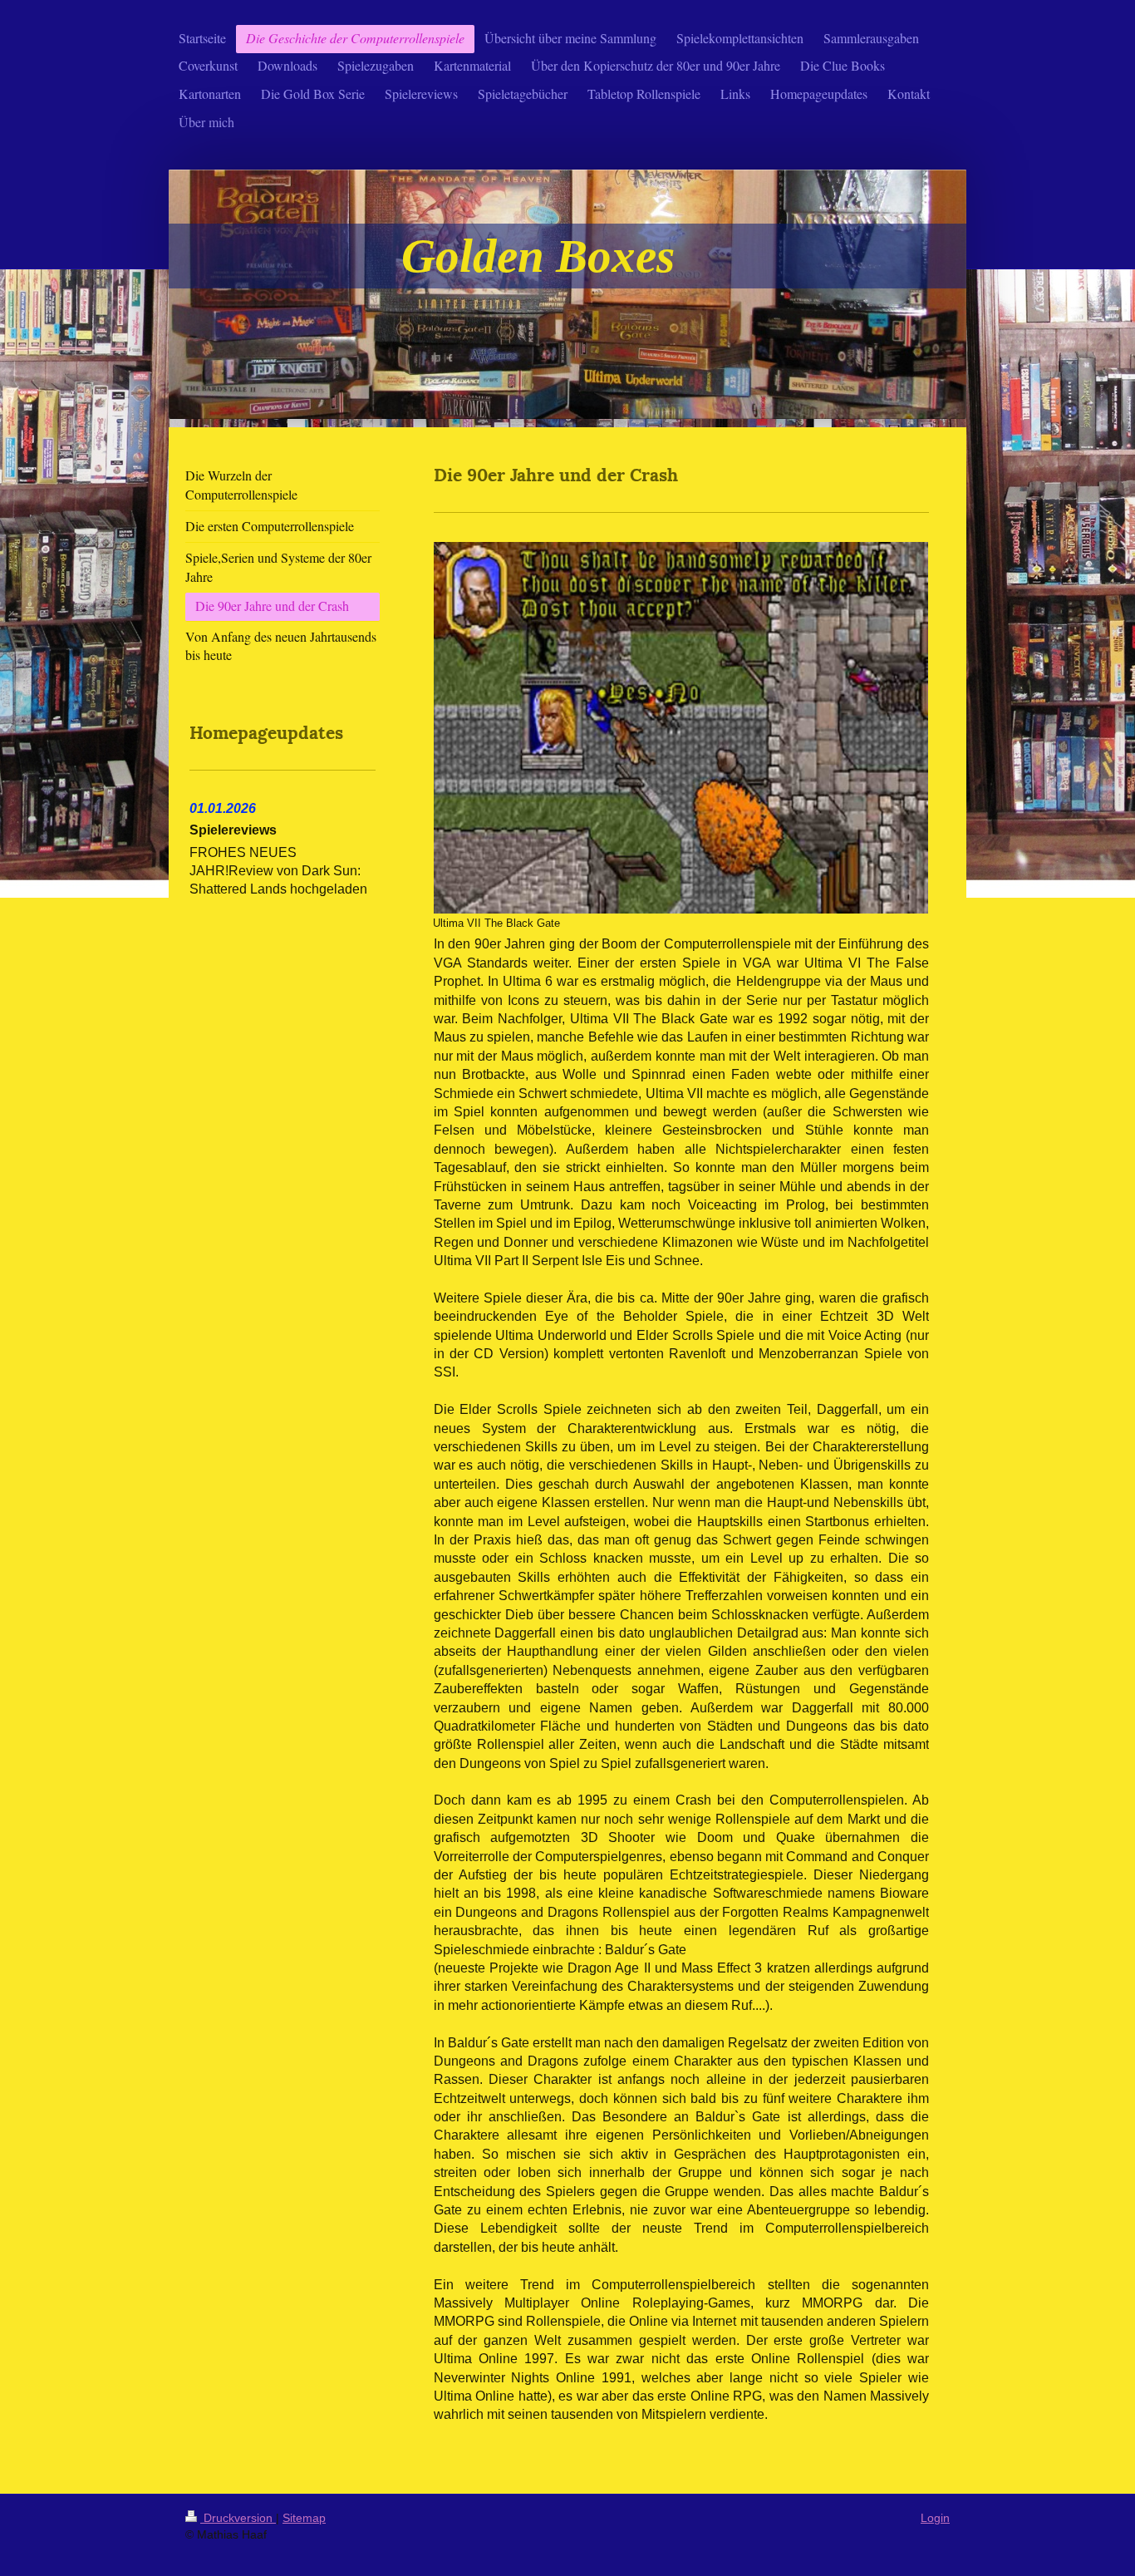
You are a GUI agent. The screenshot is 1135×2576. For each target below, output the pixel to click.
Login (935, 2518)
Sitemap (304, 2518)
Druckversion (238, 2518)
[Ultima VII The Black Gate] (681, 728)
